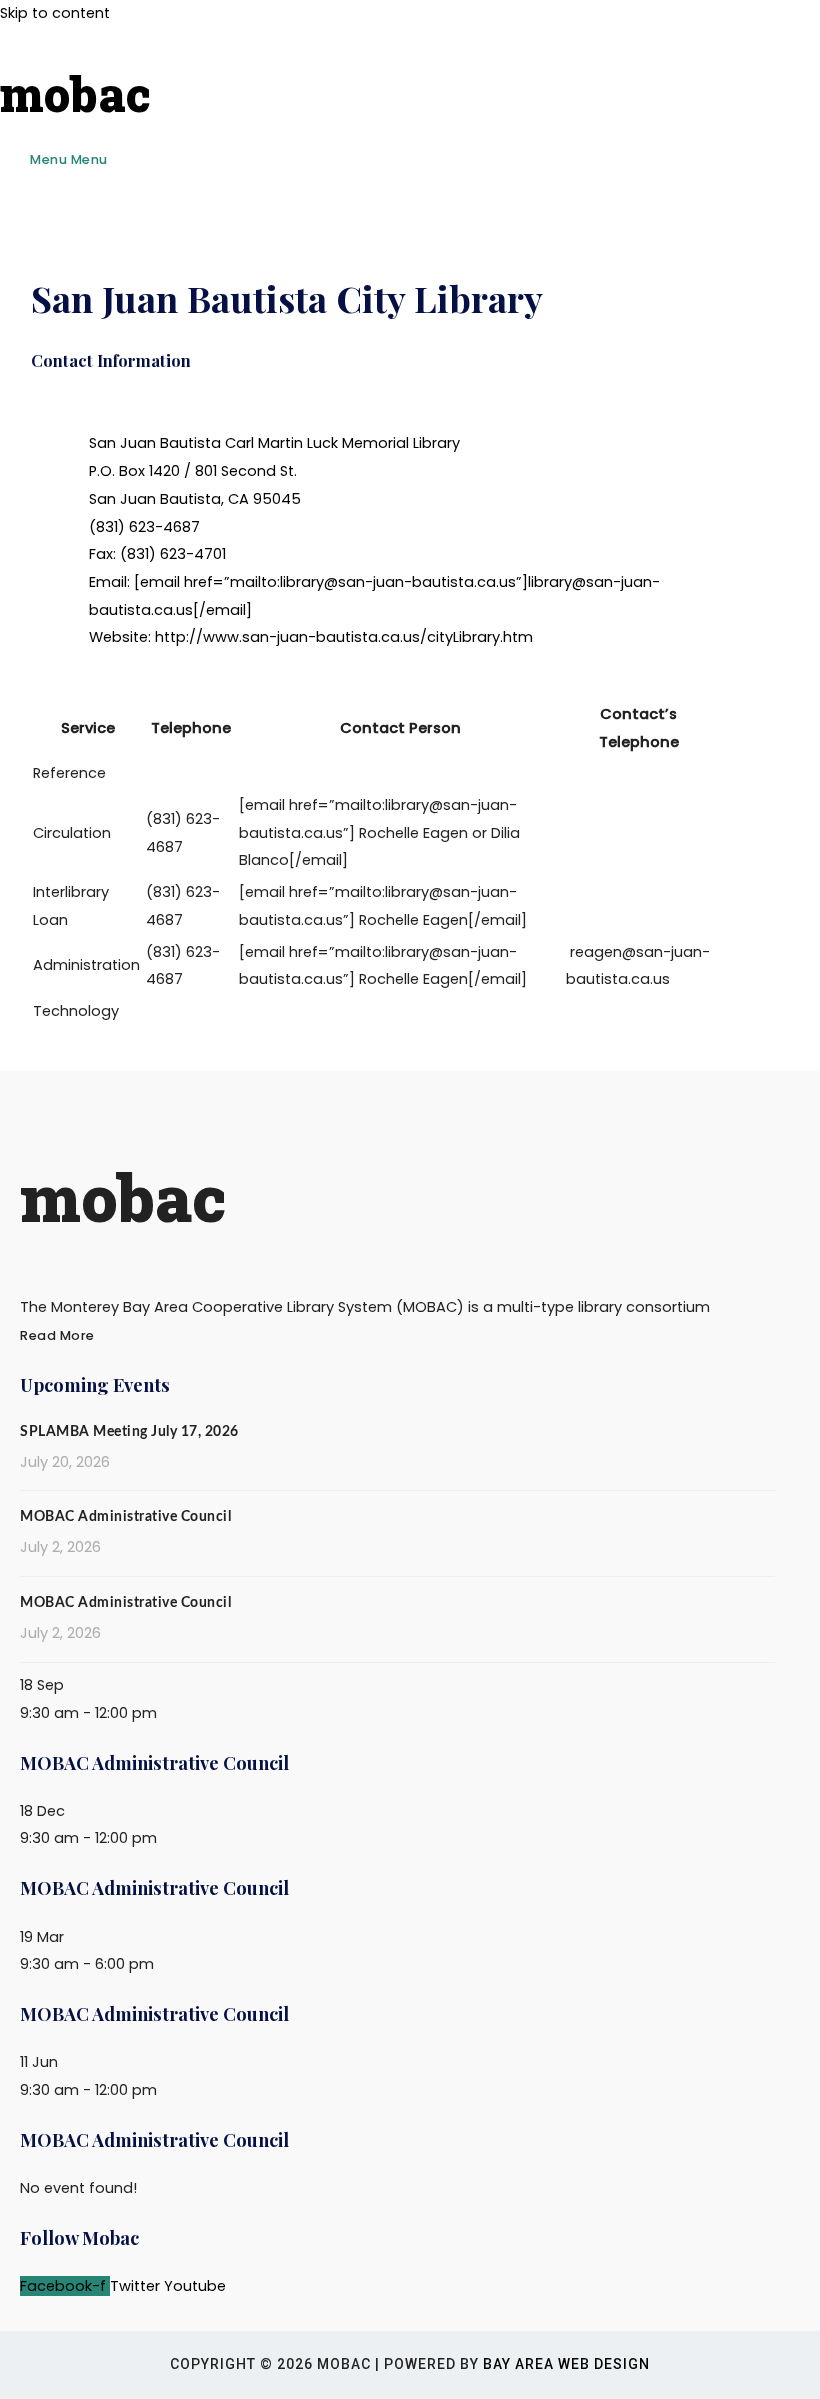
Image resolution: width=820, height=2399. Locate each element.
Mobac (75, 93)
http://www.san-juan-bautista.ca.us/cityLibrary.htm (344, 637)
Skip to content (55, 13)
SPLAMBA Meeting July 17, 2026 (129, 1432)
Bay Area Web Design (566, 2364)
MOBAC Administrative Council (125, 1517)
